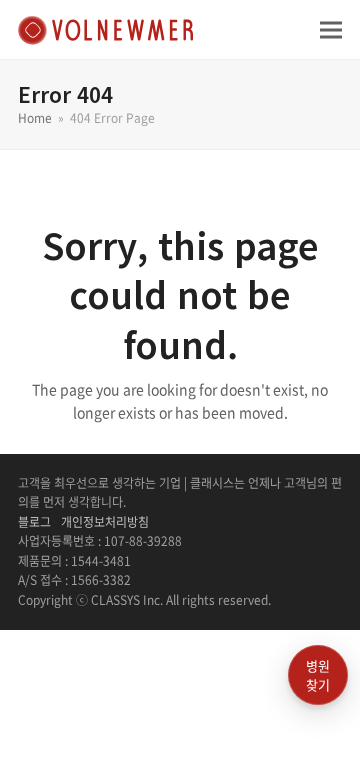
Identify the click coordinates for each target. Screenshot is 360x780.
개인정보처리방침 (105, 522)
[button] (331, 29)
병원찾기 (318, 675)
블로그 (34, 522)
